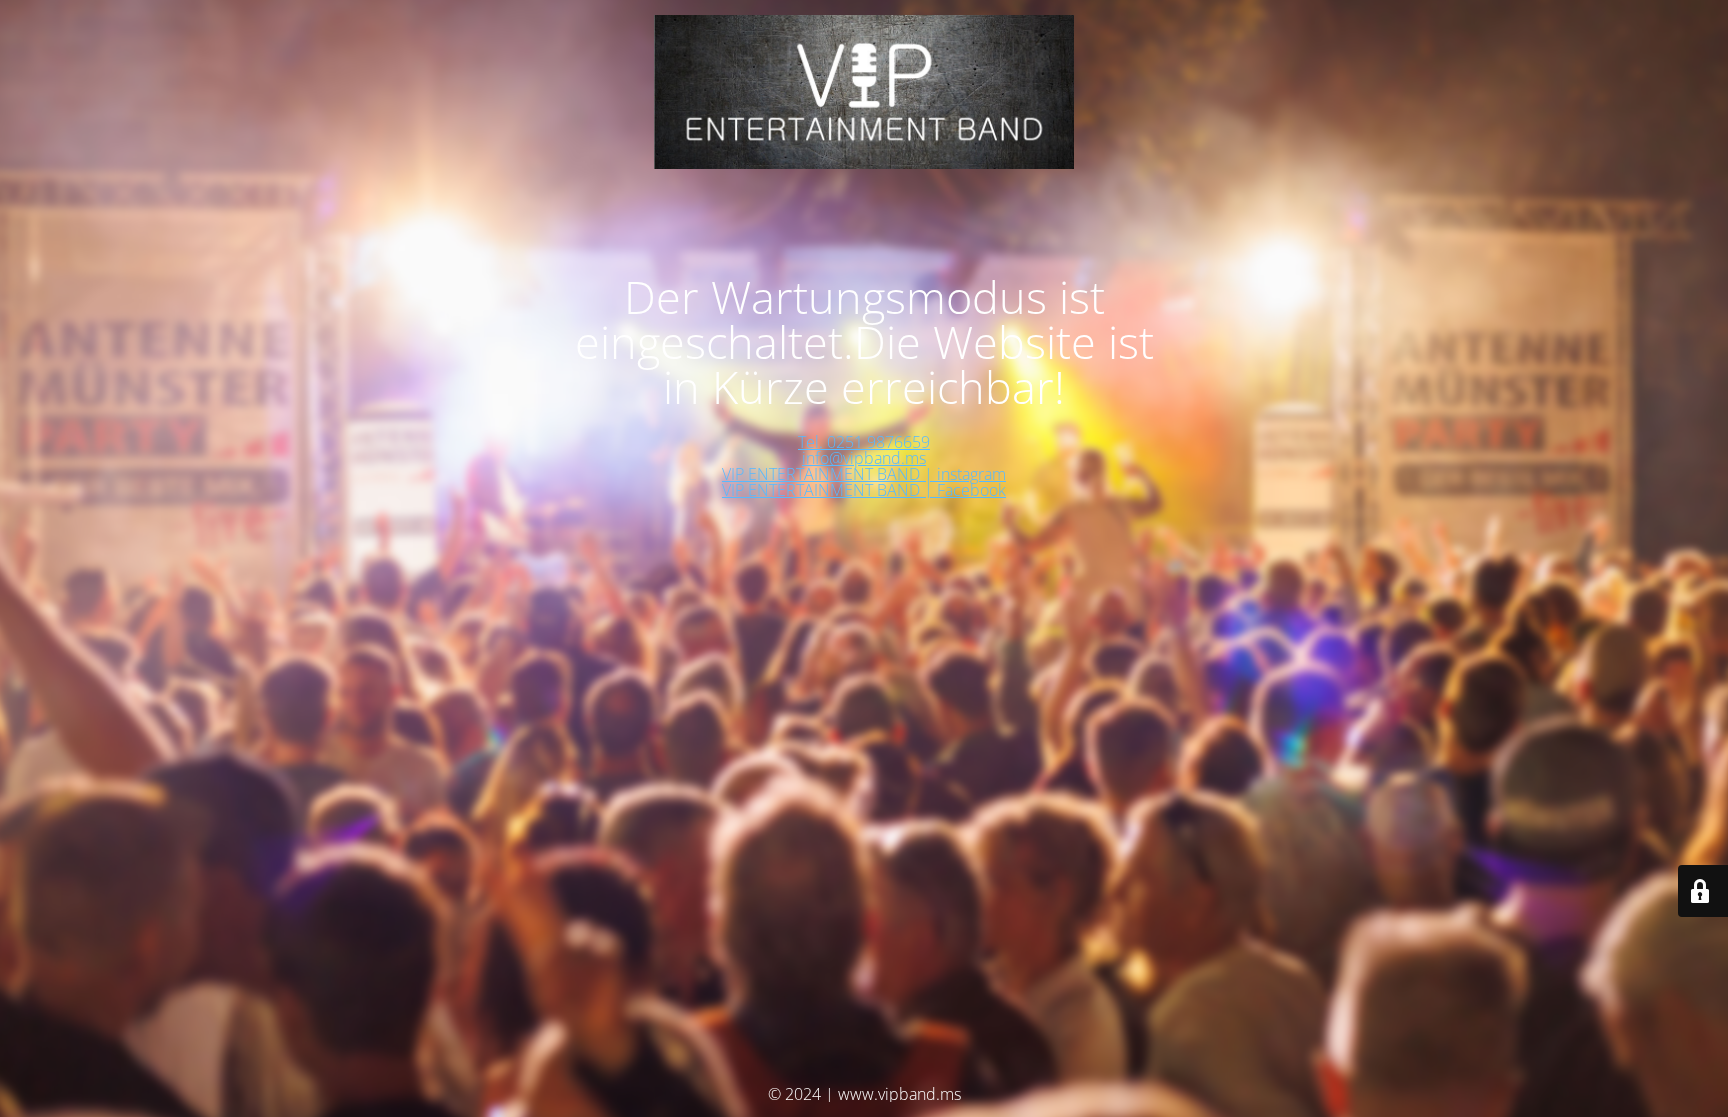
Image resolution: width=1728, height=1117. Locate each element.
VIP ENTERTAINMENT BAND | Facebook (864, 490)
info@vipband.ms (864, 458)
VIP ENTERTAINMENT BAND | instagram (864, 474)
